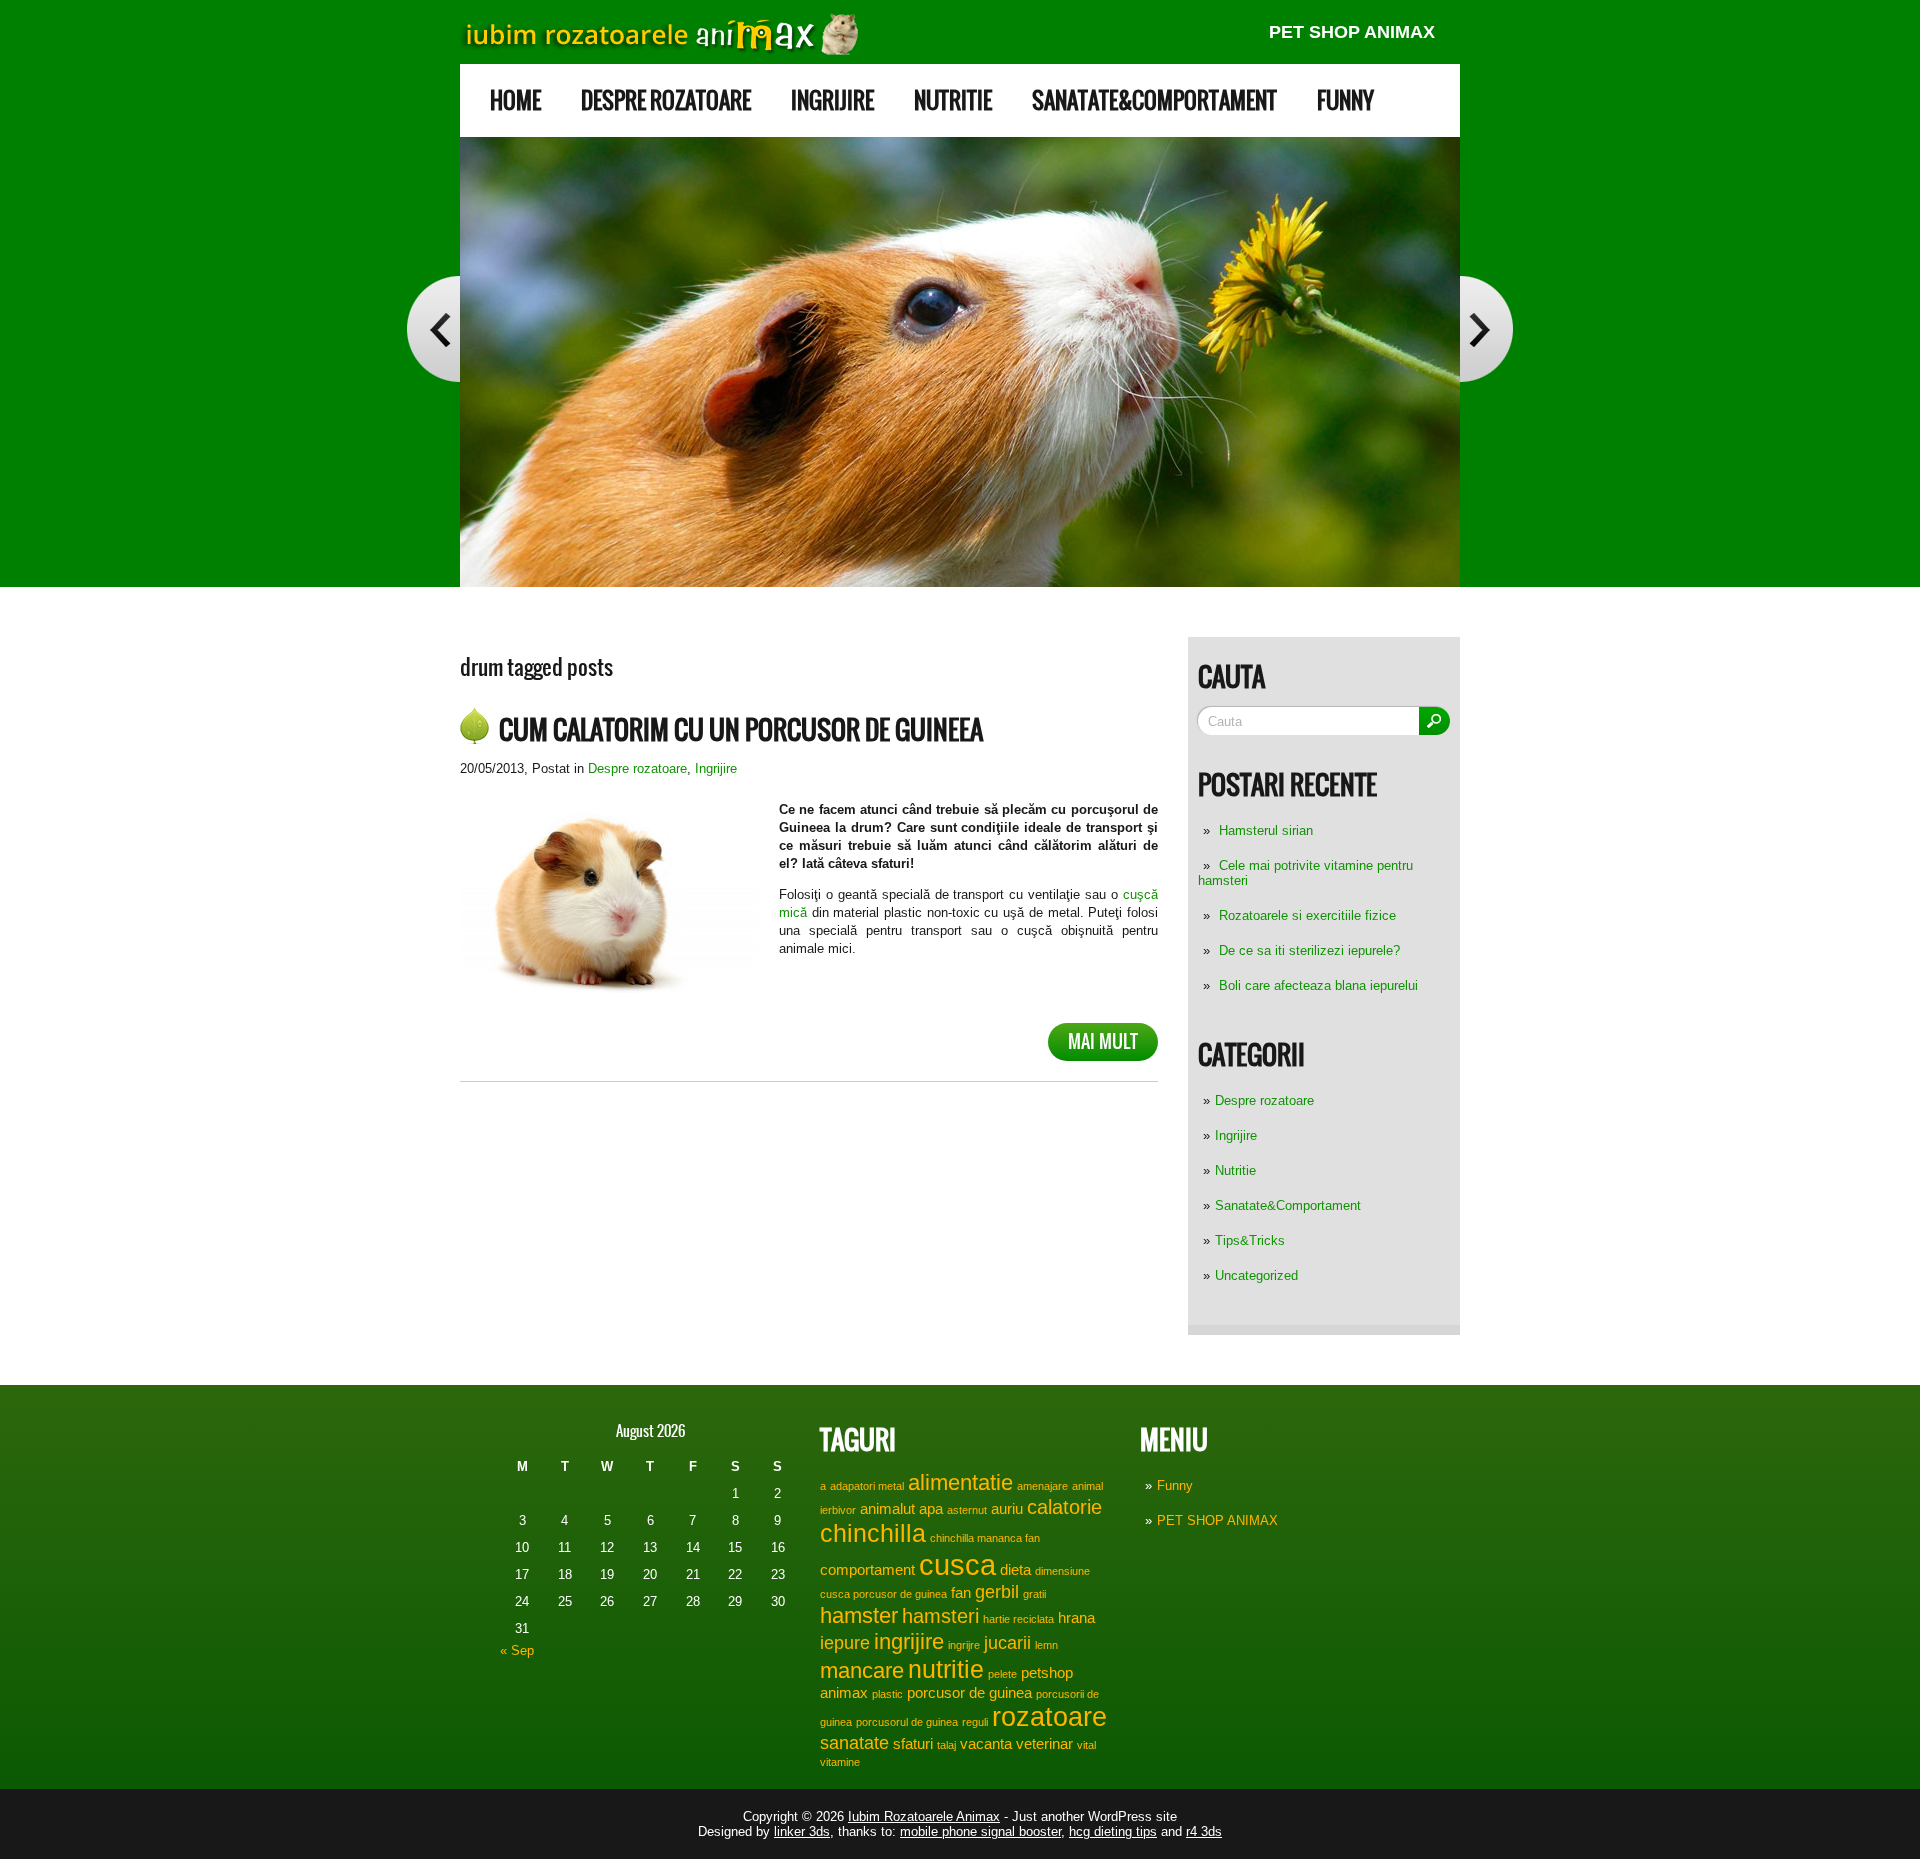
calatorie (1064, 1507)
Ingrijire (832, 100)
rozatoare (1049, 1716)
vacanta (986, 1743)
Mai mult (1103, 1041)
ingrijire (909, 1641)
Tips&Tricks (1250, 1240)
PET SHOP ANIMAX (1352, 32)
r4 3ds (1204, 1831)
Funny (1345, 100)
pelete (1002, 1674)
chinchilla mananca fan (985, 1538)
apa (931, 1508)
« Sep (517, 1650)
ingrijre (964, 1645)
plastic (887, 1694)
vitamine (840, 1762)
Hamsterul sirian (1266, 830)
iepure (845, 1643)
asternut (967, 1510)
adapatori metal (867, 1486)
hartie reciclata (1018, 1619)
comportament (867, 1569)
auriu (1007, 1508)
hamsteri (940, 1616)
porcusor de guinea (969, 1692)
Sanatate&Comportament (1154, 100)
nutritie (946, 1669)
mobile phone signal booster (980, 1831)
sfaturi (913, 1743)
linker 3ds (802, 1831)
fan (961, 1592)
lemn (1046, 1645)
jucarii (1007, 1643)
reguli (975, 1722)
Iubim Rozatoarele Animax (924, 1816)
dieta (1015, 1569)
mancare (862, 1670)
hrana (1076, 1617)
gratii (1034, 1594)
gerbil (997, 1592)
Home (515, 100)
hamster (859, 1615)
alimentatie (960, 1482)
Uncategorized (1256, 1275)
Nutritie (953, 100)
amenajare (1042, 1486)
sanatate (854, 1743)
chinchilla (873, 1533)
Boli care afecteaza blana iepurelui (1318, 985)
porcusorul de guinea (907, 1722)
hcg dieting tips (1113, 1831)
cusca (957, 1564)
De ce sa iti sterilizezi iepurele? (1309, 950)
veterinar (1044, 1743)
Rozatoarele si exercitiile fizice (1307, 915)
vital (1086, 1745)
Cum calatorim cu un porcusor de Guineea (741, 730)
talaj (946, 1745)
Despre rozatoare (666, 100)
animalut (887, 1508)
